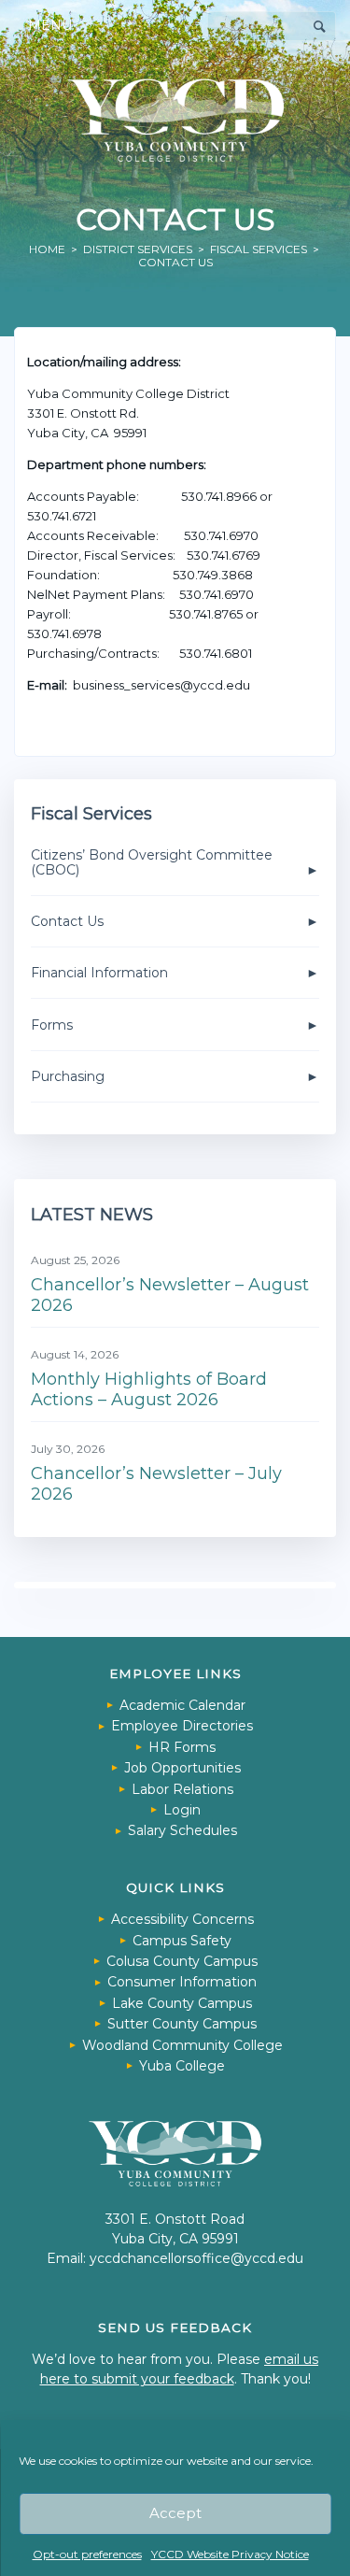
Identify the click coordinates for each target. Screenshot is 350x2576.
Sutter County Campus (182, 2024)
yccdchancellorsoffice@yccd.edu (196, 2258)
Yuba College (182, 2066)
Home (47, 249)
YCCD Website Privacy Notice (230, 2554)
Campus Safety (182, 1941)
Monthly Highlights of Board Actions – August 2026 (149, 1389)
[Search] (320, 27)
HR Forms (182, 1747)
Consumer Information (182, 1982)
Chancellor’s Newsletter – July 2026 (156, 1484)
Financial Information (99, 973)
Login (182, 1810)
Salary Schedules (182, 1830)
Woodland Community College (182, 2045)
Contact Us (67, 921)
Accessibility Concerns (182, 1919)
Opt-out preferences (87, 2554)
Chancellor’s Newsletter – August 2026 (170, 1295)
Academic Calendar (182, 1705)
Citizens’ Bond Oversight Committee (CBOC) (152, 862)
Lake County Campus (182, 2003)
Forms (52, 1025)
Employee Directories (182, 1726)
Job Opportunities (182, 1768)
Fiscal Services (259, 249)
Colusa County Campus (182, 1961)
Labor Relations (182, 1789)
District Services (138, 249)
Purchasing (68, 1076)
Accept (175, 2513)
